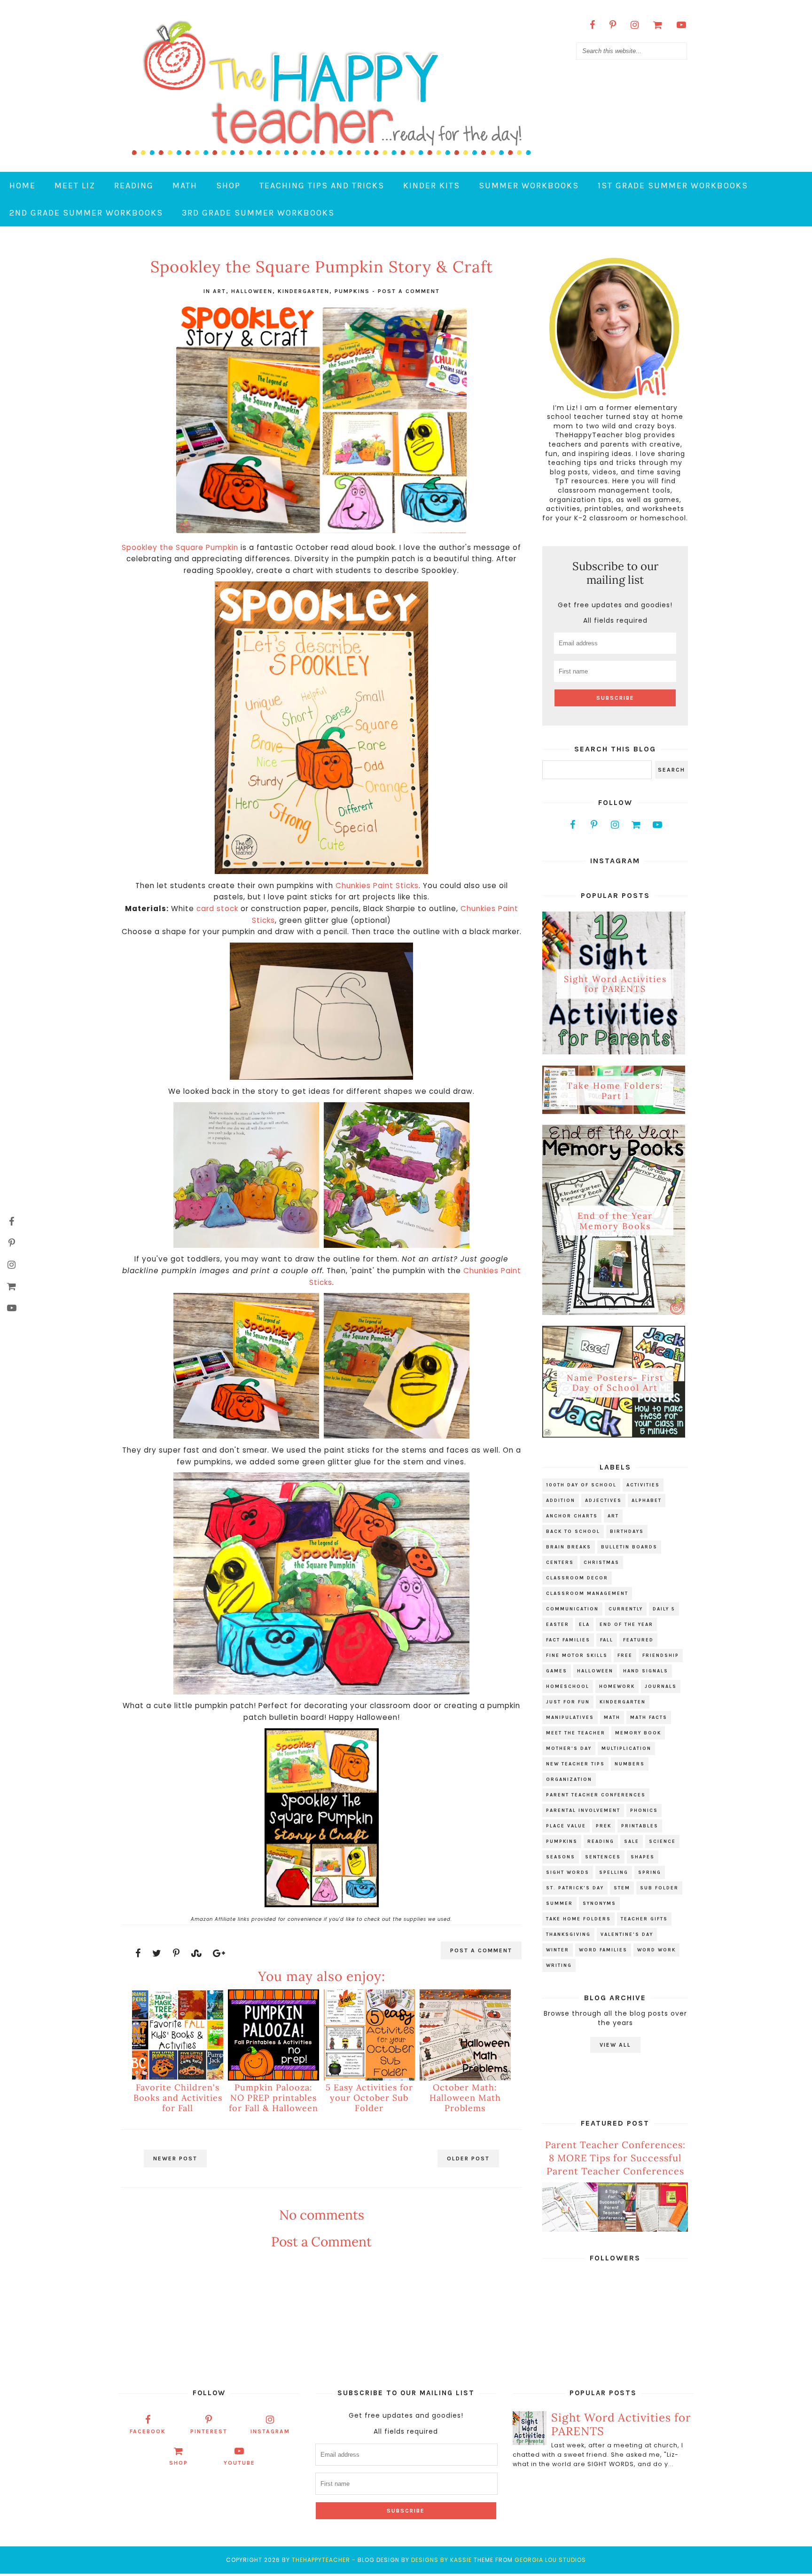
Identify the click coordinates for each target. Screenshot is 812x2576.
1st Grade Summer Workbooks (673, 186)
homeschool (568, 1686)
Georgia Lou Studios (550, 2560)
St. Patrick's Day (575, 1888)
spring (650, 1872)
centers (560, 1563)
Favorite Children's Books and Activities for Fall (178, 2097)
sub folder (659, 1888)
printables (640, 1826)
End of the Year (626, 1625)
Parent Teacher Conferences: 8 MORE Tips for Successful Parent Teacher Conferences (615, 2158)
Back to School (573, 1532)
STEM (622, 1888)
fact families (568, 1640)
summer (559, 1903)
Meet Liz (75, 186)
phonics (644, 1810)
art (219, 291)
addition (561, 1501)
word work (656, 1950)
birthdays (627, 1532)
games (557, 1671)
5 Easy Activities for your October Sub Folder (369, 2097)
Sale (632, 1841)
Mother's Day (569, 1748)
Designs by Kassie (441, 2560)
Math (185, 186)
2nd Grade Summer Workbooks (86, 213)
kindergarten (304, 291)
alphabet (647, 1501)
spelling (614, 1872)
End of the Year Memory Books (615, 1221)
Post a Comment (409, 291)
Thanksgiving (568, 1934)
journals (661, 1686)
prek (604, 1826)
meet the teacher (576, 1733)
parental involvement (583, 1810)
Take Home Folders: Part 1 (615, 1091)
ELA (584, 1625)
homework (617, 1686)
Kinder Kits (432, 186)
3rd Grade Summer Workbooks (258, 213)
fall (607, 1640)
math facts (649, 1717)
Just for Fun (568, 1702)
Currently (626, 1609)
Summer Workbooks (529, 186)
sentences (603, 1857)
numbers (630, 1764)
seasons (561, 1857)
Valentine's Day (627, 1934)
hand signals (646, 1671)
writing (559, 1965)
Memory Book (638, 1733)
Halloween (252, 291)
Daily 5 (664, 1609)
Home (23, 186)
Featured (638, 1640)
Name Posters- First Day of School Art (615, 1382)
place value (566, 1826)
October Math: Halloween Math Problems (465, 2097)
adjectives (603, 1501)
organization (569, 1779)
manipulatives (570, 1717)
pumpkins (352, 291)
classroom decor (577, 1578)
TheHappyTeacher (321, 2560)
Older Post (468, 2158)
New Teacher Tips (575, 1764)
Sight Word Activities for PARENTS (615, 984)
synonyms (599, 1903)
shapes (643, 1857)
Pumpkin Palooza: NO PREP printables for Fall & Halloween (273, 2097)
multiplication (626, 1748)
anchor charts (572, 1516)
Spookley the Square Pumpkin (180, 547)
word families (603, 1950)
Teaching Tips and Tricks (322, 186)
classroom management (587, 1594)
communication (572, 1609)
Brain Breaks (569, 1547)
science (662, 1841)
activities (643, 1485)
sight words (568, 1872)
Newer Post (175, 2158)
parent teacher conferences (596, 1795)
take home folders (578, 1919)
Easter (558, 1625)
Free (625, 1655)
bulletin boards (629, 1547)
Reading (134, 186)
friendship (661, 1655)
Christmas (601, 1563)
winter (558, 1950)
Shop (228, 186)
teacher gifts (644, 1919)
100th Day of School (581, 1485)
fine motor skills (577, 1655)
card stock (217, 909)
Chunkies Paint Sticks (377, 886)
